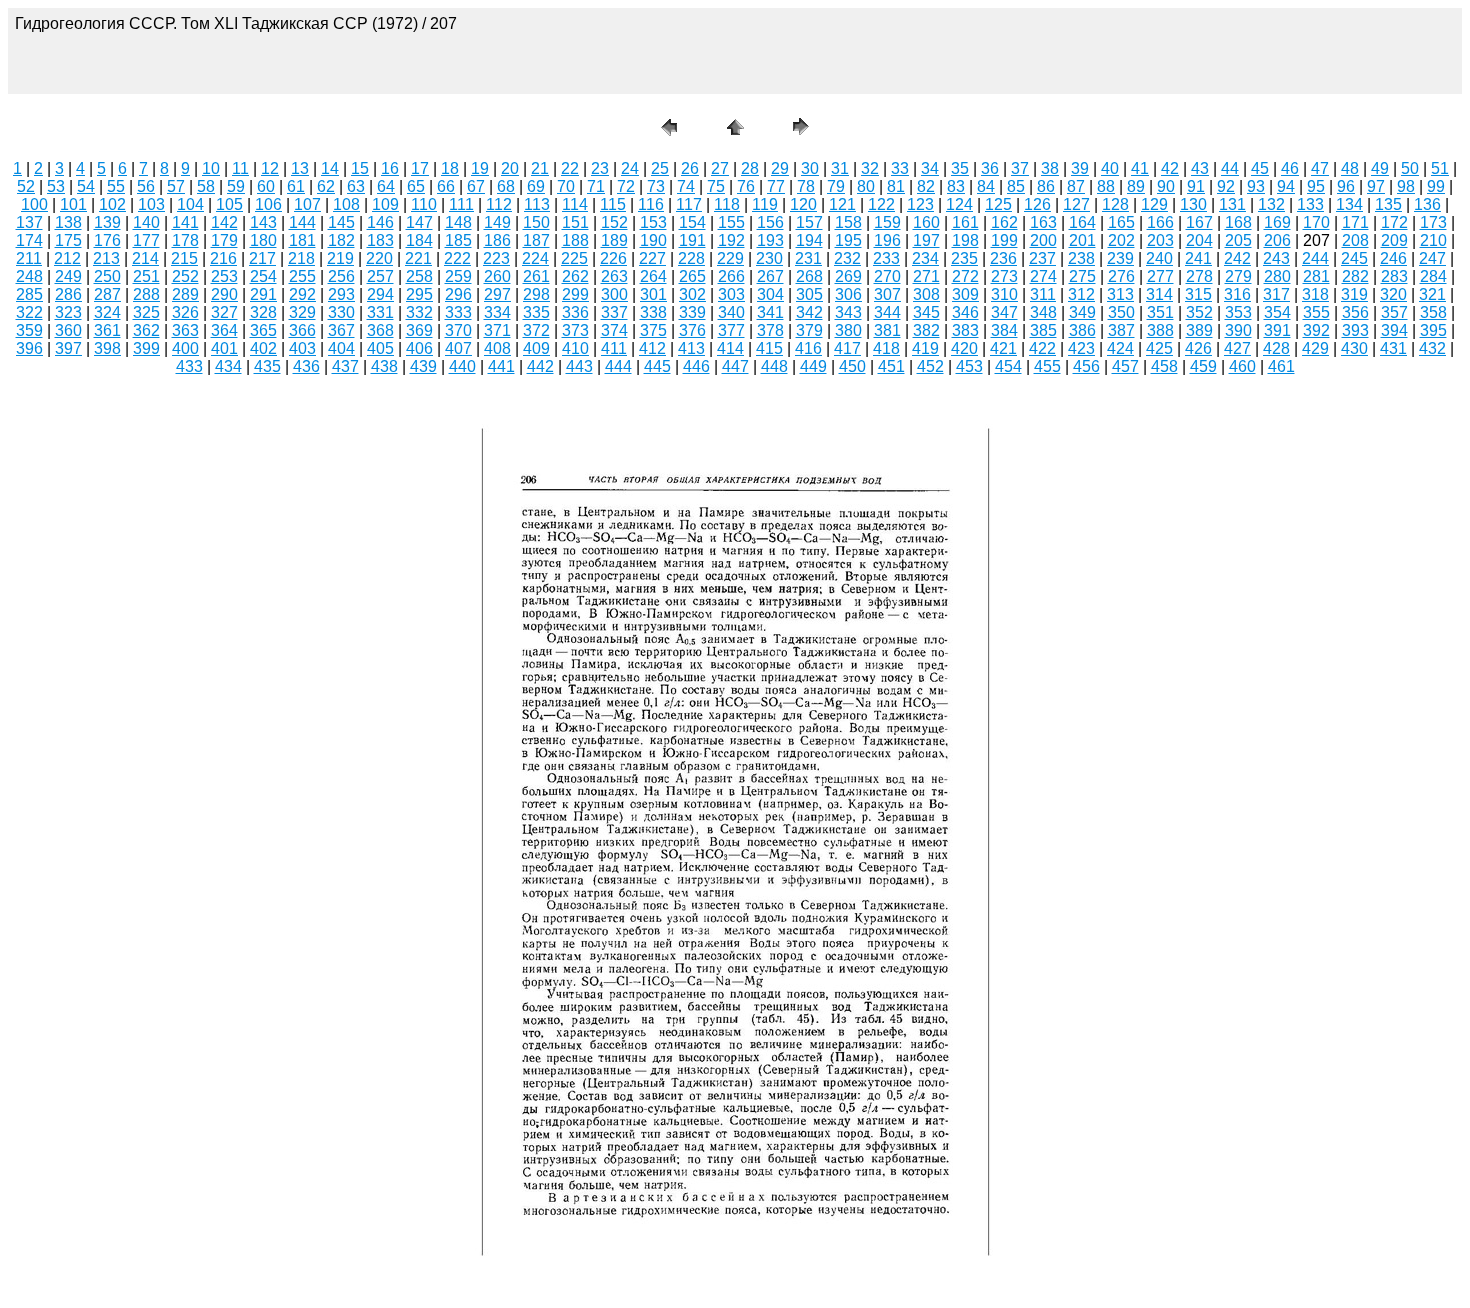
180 (263, 240)
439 (423, 366)
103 (151, 204)
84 (986, 186)
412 (652, 348)
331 (380, 312)
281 (1316, 276)
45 (1260, 168)
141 (185, 222)
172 (1394, 222)
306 (848, 294)
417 (847, 348)
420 (964, 348)
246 (1393, 258)
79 (836, 186)
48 (1350, 168)
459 (1203, 366)
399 (146, 348)
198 (965, 240)
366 (302, 330)
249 (68, 276)
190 (653, 240)
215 (184, 258)
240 (1159, 258)
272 (965, 276)
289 (185, 294)
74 (686, 186)
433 (189, 366)
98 (1406, 186)
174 (29, 240)
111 (461, 204)
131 (1232, 204)
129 (1154, 204)
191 (692, 240)
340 (731, 312)
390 (1238, 330)
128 (1115, 204)
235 (964, 258)
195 (848, 240)
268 (809, 276)
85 (1016, 186)
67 (476, 186)
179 (224, 240)
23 (600, 168)
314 (1159, 294)
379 (809, 330)
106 (268, 204)
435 (267, 366)
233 (886, 258)
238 (1081, 258)
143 (263, 222)
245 (1354, 258)
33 (900, 168)
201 (1082, 240)
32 (870, 168)
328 (263, 312)
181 (302, 240)
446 (696, 366)
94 (1286, 186)
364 (224, 330)
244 (1315, 258)
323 (68, 312)
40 (1110, 168)
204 (1199, 240)
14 (330, 168)
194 (809, 240)
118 (727, 204)
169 (1277, 222)
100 (34, 204)
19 (480, 168)
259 (458, 276)
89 (1136, 186)
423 (1081, 348)
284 (1433, 276)
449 (813, 366)
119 (765, 204)
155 (731, 222)
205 (1238, 240)
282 (1355, 276)
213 (106, 258)
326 (185, 312)
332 (419, 312)
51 (1440, 168)
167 (1199, 222)
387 (1121, 330)
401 (224, 348)
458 (1164, 366)
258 (419, 276)
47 (1320, 168)
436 (306, 366)
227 (652, 258)
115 (613, 204)
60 (266, 186)
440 (462, 366)
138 (68, 222)
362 (146, 330)
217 (262, 258)
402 (263, 348)
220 (379, 258)
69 (536, 186)
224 (535, 258)
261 (536, 276)
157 (809, 222)
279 (1238, 276)
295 (419, 294)
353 (1238, 312)
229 (730, 258)
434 (228, 366)
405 (380, 348)
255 (302, 276)
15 (360, 168)
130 (1193, 204)
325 (146, 312)
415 (769, 348)
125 (998, 204)
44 (1230, 168)
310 (1004, 294)
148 (458, 222)
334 (497, 312)
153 (653, 222)
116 (651, 204)
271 (926, 276)
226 (613, 258)
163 (1043, 222)
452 (930, 366)
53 (56, 186)
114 (575, 204)
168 (1238, 222)
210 (1433, 240)
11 (240, 168)
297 (497, 294)
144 (302, 222)
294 (380, 294)
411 (614, 348)
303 (731, 294)
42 (1170, 168)
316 (1237, 294)
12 (270, 168)
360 (68, 330)
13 (300, 168)
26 (690, 168)
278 (1199, 276)
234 (925, 258)
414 (730, 348)
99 (1436, 186)
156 (770, 222)
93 (1256, 186)
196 (887, 240)
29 (780, 168)
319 (1354, 294)
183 (380, 240)
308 (926, 294)
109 (385, 204)
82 (926, 186)
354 (1277, 312)
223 (496, 258)
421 (1003, 348)
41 (1140, 168)
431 (1393, 348)
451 (891, 366)
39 (1080, 168)
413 (691, 348)
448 (774, 366)
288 (146, 294)
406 (419, 348)
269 (848, 276)
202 (1121, 240)
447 (735, 366)
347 (1004, 312)
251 (146, 276)
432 (1432, 348)
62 (326, 186)
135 (1388, 204)
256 (341, 276)
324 (107, 312)
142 (224, 222)
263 (614, 276)
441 (501, 366)
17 (420, 168)
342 (809, 312)
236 (1003, 258)
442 (540, 366)
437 (345, 366)
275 (1082, 276)
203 (1160, 240)
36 (990, 168)
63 (356, 186)
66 (446, 186)
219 (340, 258)
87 (1076, 186)
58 (206, 186)
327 (224, 312)
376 (692, 330)
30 (810, 168)
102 (112, 204)
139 (107, 222)
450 (852, 366)
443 (579, 366)
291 (263, 294)
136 (1427, 204)
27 (720, 168)
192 (731, 240)
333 (458, 312)
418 (886, 348)
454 (1008, 366)
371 (497, 330)
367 (341, 330)
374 (614, 330)
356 (1355, 312)
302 (692, 294)
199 (1004, 240)
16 (390, 168)
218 (301, 258)
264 (653, 276)
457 (1125, 366)
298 (536, 294)
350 (1121, 312)
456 (1086, 366)
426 (1198, 348)
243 (1276, 258)
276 (1121, 276)
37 (1020, 168)
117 (689, 204)
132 (1271, 204)
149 (497, 222)
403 (302, 348)
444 (618, 366)
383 (965, 330)
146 (380, 222)
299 (575, 294)
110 (424, 204)
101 (73, 204)
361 (107, 330)
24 (630, 168)
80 (866, 186)
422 (1042, 348)
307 (887, 294)
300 (614, 294)
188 (575, 240)
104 (190, 204)
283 (1394, 276)
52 (26, 186)
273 (1004, 276)
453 (969, 366)
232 (847, 258)
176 (107, 240)
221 (418, 258)
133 (1310, 204)
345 (926, 312)
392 (1316, 330)
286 (68, 294)
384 (1004, 330)
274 (1043, 276)
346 (965, 312)
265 (692, 276)
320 (1393, 294)
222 (457, 258)
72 (626, 186)
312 (1081, 294)
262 (575, 276)
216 (223, 258)
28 (750, 168)
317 (1276, 294)
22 (570, 168)
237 (1042, 258)
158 (848, 222)
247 (1432, 258)
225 (574, 258)
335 (536, 312)
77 (776, 186)
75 (716, 186)
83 (956, 186)
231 (808, 258)
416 (808, 348)
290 (224, 294)
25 (660, 168)
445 (657, 366)
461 (1281, 366)
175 (68, 240)
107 (307, 204)
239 (1120, 258)
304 (770, 294)
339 (692, 312)
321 (1432, 294)
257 (380, 276)
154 (692, 222)
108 (346, 204)
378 (770, 330)
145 (341, 222)
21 (540, 168)
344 (887, 312)
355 (1316, 312)
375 (653, 330)
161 (965, 222)
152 (614, 222)
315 (1198, 294)
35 (960, 168)
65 (416, 186)
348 (1043, 312)
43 (1200, 168)
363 (185, 330)
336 (575, 312)
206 (1277, 240)
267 (770, 276)
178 (185, 240)
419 (925, 348)
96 (1346, 186)
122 (881, 204)
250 (107, 276)
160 (926, 222)
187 (536, 240)
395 (1433, 330)
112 (499, 204)
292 (302, 294)
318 (1315, 294)
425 (1159, 348)
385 (1043, 330)
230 (769, 258)
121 (842, 204)
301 (653, 294)
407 (458, 348)
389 (1199, 330)
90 (1166, 186)
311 (1043, 294)
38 (1050, 168)
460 (1242, 366)
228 (691, 258)
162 (1004, 222)
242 (1237, 258)
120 (803, 204)
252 (185, 276)
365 (263, 330)
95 (1316, 186)
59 (236, 186)
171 (1355, 222)
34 (930, 168)
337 (614, 312)
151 (575, 222)
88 (1106, 186)
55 (116, 186)
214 (145, 258)
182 (341, 240)
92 (1226, 186)
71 (596, 186)
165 (1121, 222)
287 (107, 294)
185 (458, 240)
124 (959, 204)
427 (1237, 348)
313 (1120, 294)
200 (1043, 240)
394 (1394, 330)
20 (510, 168)
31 (840, 168)
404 (341, 348)
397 (68, 348)
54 (86, 186)
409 (536, 348)
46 (1290, 168)
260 (497, 276)
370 (458, 330)
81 (896, 186)
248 (29, 276)
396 (29, 348)
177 (146, 240)
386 (1082, 330)
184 (419, 240)
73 (656, 186)
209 (1394, 240)
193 (770, 240)
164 (1082, 222)
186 (497, 240)
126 (1037, 204)
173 (1433, 222)
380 (848, 330)
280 (1277, 276)
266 (731, 276)
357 (1394, 312)
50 (1410, 168)
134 (1349, 204)
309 (965, 294)
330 (341, 312)
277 (1160, 276)
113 (537, 204)
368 (380, 330)
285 (29, 294)
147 (419, 222)
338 (653, 312)
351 (1160, 312)
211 (29, 258)
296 (458, 294)
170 (1316, 222)
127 (1076, 204)
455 (1047, 366)
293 (341, 294)
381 (887, 330)
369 (419, 330)
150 (536, 222)
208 (1355, 240)
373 (575, 330)
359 (29, 330)
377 (731, 330)
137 (29, 222)
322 (29, 312)
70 (566, 186)
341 (770, 312)
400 (185, 348)
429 (1315, 348)
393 (1355, 330)
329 (302, 312)
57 (176, 186)
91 (1196, 186)
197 (926, 240)
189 (614, 240)
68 (506, 186)
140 (146, 222)
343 (848, 312)
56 (146, 186)
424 (1120, 348)
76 (746, 186)
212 (67, 258)
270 (887, 276)
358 (1433, 312)
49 (1380, 168)
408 (497, 348)
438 (384, 366)
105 (229, 204)
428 (1276, 348)
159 (887, 222)
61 (296, 186)
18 (450, 168)
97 (1376, 186)
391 (1277, 330)
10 (211, 168)
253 (224, 276)
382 (926, 330)
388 (1160, 330)
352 (1199, 312)
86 (1046, 186)
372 (536, 330)
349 (1082, 312)
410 (575, 348)
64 (386, 186)
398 (107, 348)
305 (809, 294)
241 (1198, 258)
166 (1160, 222)
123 (920, 204)
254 (263, 276)
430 (1354, 348)
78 (806, 186)
